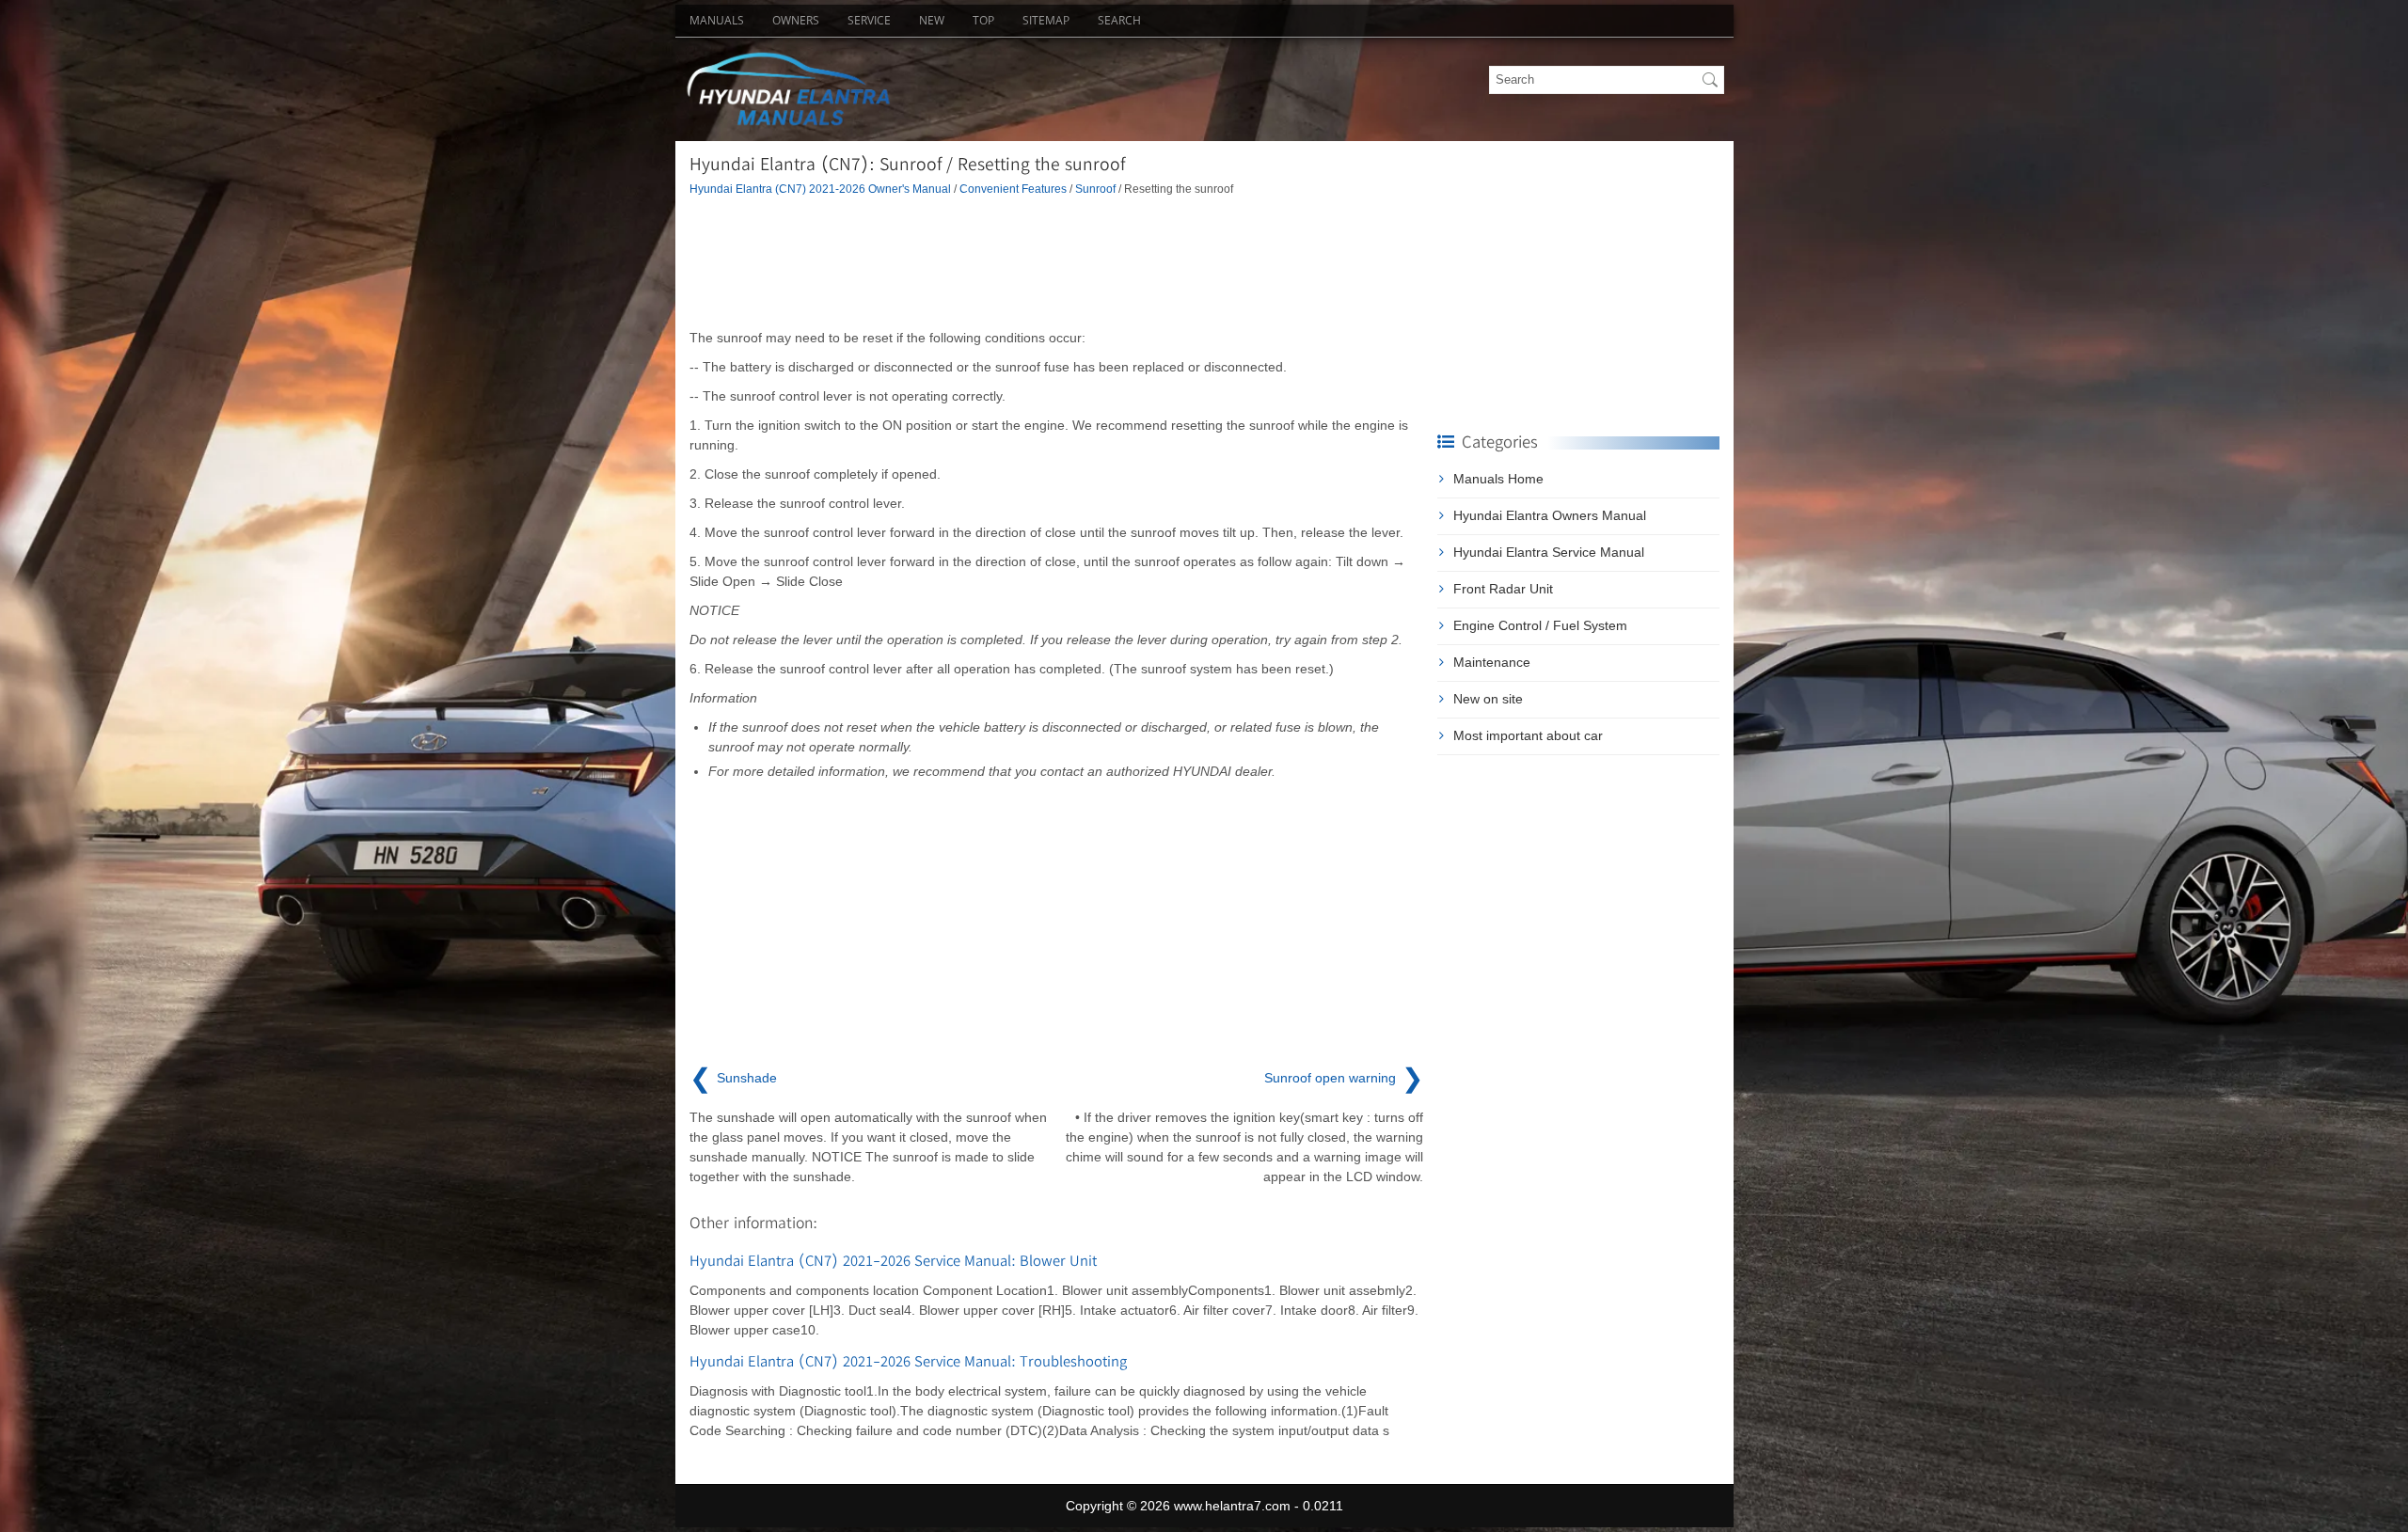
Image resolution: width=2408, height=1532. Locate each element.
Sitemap (1046, 20)
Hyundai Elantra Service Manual (1549, 552)
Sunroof (1095, 189)
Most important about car (1528, 735)
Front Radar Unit (1503, 589)
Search (1119, 20)
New (932, 20)
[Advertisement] (1056, 262)
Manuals (717, 20)
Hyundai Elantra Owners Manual (1550, 515)
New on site (1488, 699)
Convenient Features (1013, 189)
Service (869, 20)
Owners (796, 20)
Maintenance (1492, 662)
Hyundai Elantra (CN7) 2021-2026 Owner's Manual (820, 189)
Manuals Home (1498, 479)
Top (983, 20)
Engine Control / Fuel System (1540, 625)
